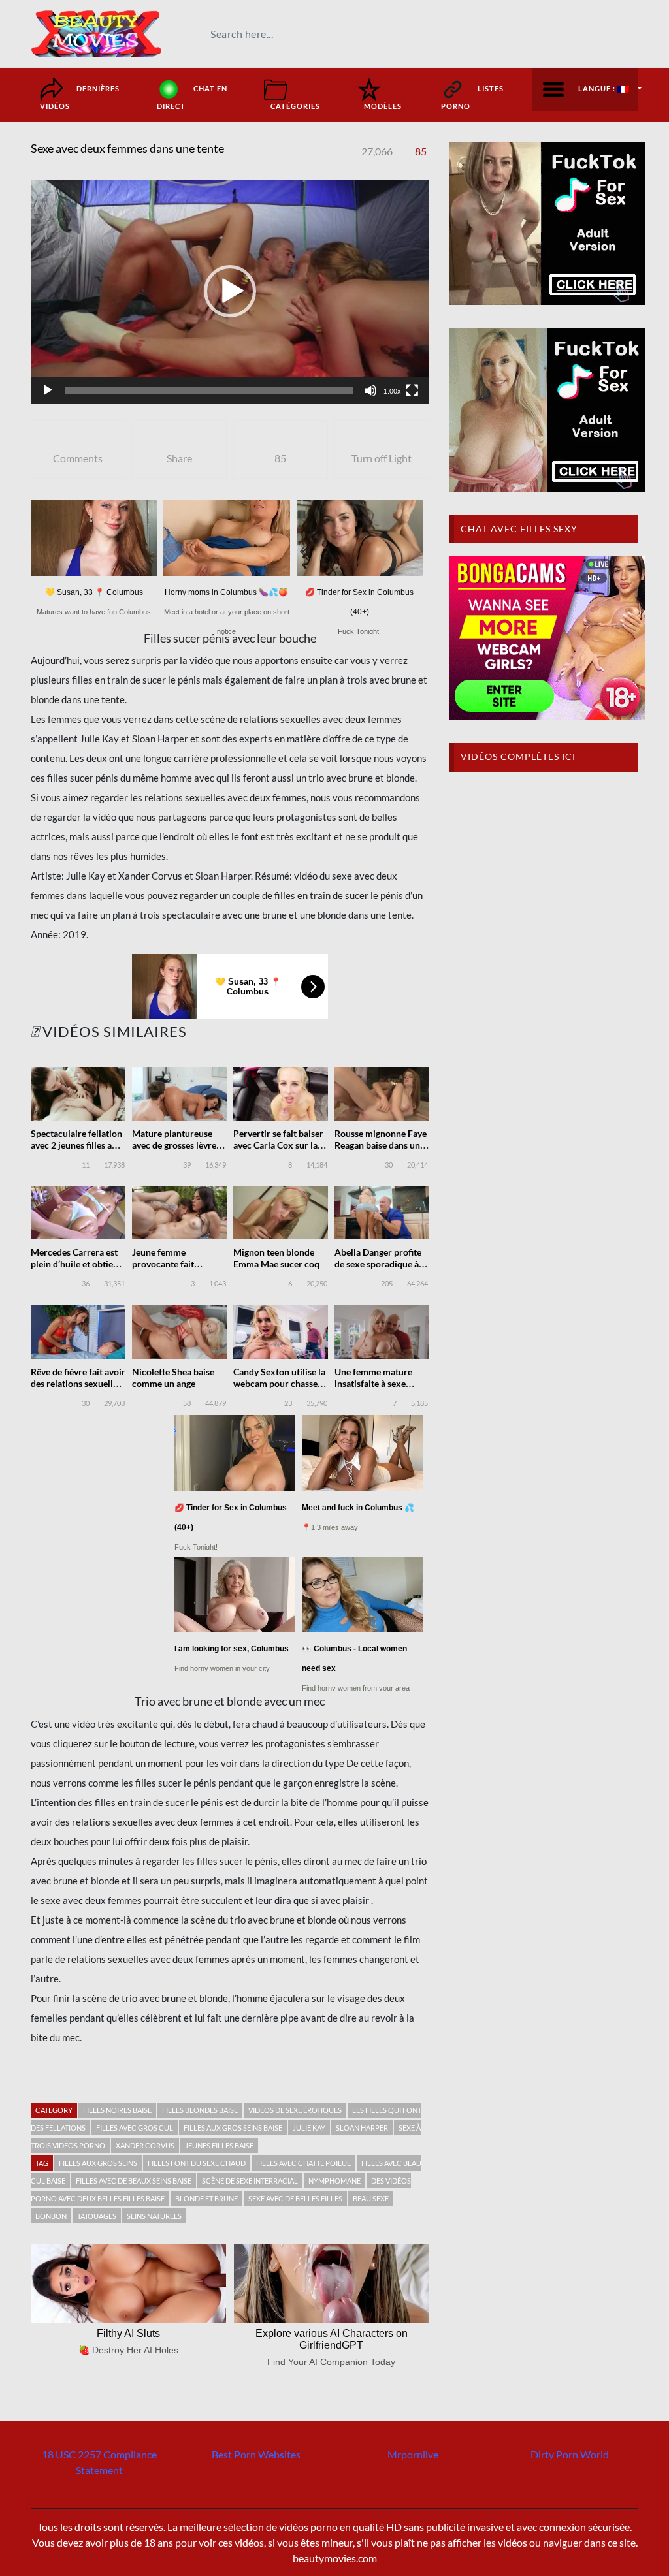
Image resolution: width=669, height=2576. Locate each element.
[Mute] (370, 390)
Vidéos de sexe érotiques (295, 2110)
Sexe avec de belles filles (295, 2198)
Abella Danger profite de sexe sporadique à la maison (381, 1264)
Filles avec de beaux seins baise (134, 2181)
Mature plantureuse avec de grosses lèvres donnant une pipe (176, 1145)
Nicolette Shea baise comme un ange (173, 1377)
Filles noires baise (117, 2110)
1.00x (392, 391)
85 (421, 151)
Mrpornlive (413, 2454)
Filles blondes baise (200, 2110)
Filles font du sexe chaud (197, 2163)
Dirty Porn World (570, 2454)
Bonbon (51, 2216)
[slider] (209, 390)
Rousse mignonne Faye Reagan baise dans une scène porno (381, 1145)
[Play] (48, 390)
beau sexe (371, 2198)
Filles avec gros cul (135, 2128)
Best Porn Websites (256, 2454)
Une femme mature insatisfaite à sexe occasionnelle (373, 1383)
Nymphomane (334, 2181)
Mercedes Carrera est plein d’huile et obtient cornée (76, 1264)
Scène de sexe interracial (250, 2181)
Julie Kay (309, 2128)
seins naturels (154, 2216)
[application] (230, 292)
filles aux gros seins (98, 2163)
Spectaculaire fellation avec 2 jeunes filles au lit (76, 1145)
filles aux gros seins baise (233, 2128)
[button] (230, 291)
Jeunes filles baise (219, 2145)
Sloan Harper (362, 2128)
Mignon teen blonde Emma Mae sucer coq (276, 1258)
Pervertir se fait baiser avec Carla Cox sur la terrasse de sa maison (278, 1145)
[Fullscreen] (412, 390)
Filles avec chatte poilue (303, 2163)
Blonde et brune (206, 2198)
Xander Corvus (145, 2145)
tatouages (97, 2216)
